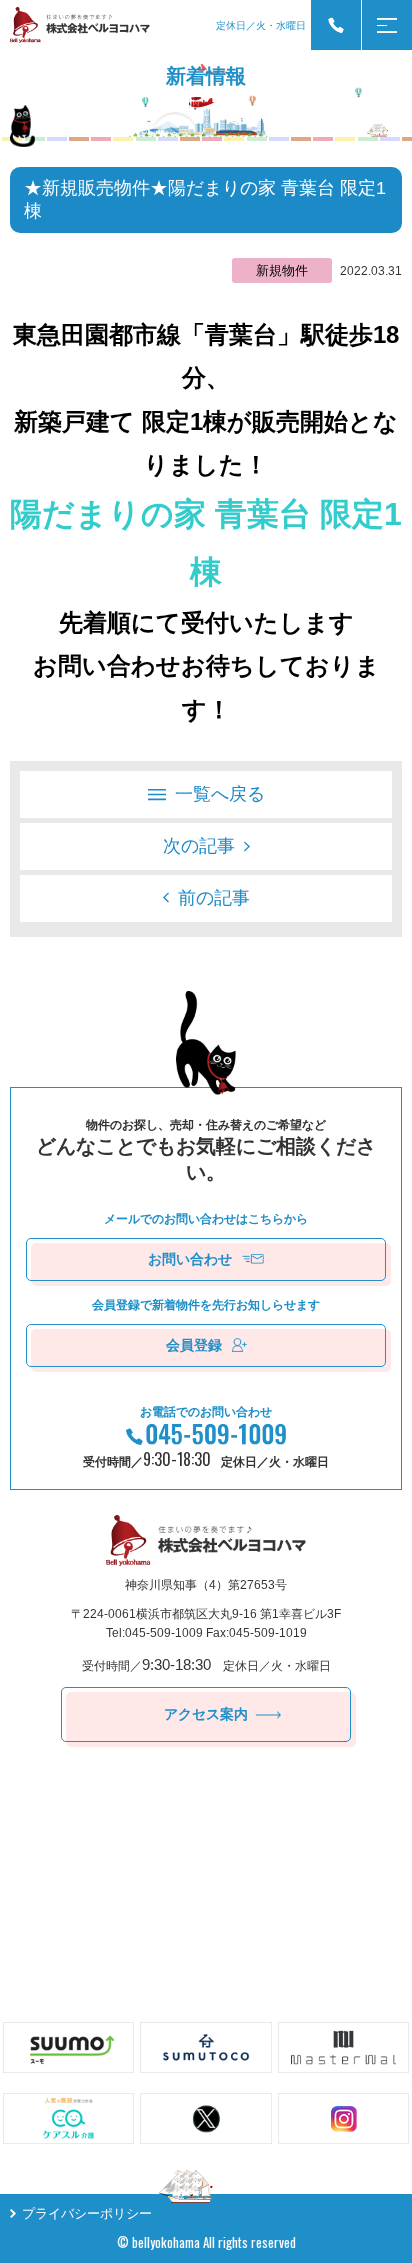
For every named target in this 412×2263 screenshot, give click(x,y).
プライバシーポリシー (87, 2213)
